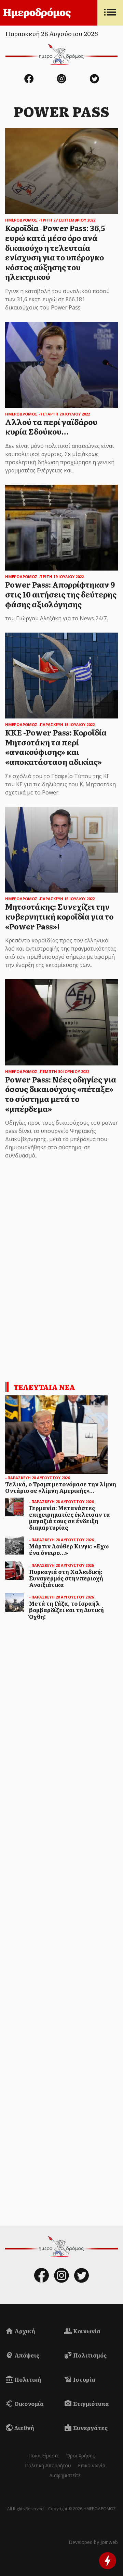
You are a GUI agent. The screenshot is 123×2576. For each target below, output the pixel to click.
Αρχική (24, 2331)
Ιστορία (84, 2379)
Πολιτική (27, 2379)
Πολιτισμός (89, 2355)
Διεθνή (24, 2428)
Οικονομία (29, 2404)
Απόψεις (26, 2355)
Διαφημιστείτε (65, 2475)
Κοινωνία (86, 2331)
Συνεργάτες (90, 2428)
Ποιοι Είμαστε (44, 2456)
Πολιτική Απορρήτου (48, 2465)
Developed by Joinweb (93, 2542)
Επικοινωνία (92, 2465)
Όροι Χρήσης (80, 2456)
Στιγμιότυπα (91, 2404)
